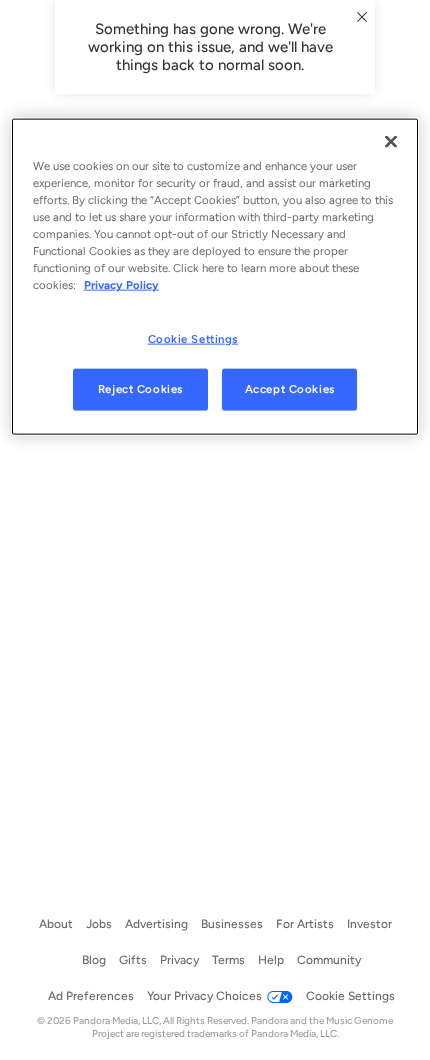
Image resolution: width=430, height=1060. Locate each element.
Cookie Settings (193, 338)
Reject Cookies (140, 389)
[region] (215, 277)
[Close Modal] (362, 17)
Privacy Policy (121, 285)
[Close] (391, 142)
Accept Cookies (290, 389)
